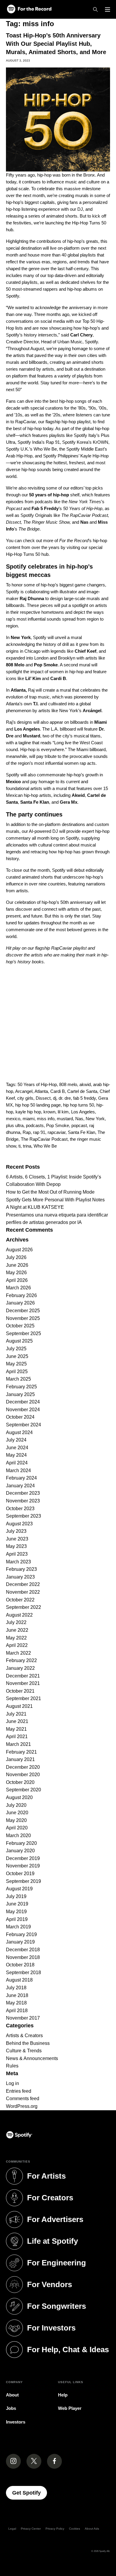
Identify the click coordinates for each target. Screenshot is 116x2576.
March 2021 (18, 1744)
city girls (25, 1098)
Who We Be (45, 1146)
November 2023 (23, 1501)
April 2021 (17, 1737)
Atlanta (41, 1091)
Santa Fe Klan (81, 1132)
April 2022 (17, 1645)
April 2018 (17, 2011)
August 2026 (19, 1250)
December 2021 (23, 1676)
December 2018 (23, 1950)
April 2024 (17, 1463)
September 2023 (23, 1516)
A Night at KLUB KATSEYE (35, 1207)
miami (29, 1119)
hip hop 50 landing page (38, 1105)
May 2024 (16, 1455)
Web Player (70, 2408)
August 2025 (19, 1341)
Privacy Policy (55, 2529)
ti (19, 1146)
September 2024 (23, 1425)
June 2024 (17, 1448)
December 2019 (23, 1858)
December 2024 (23, 1402)
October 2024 (20, 1417)
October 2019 (20, 1874)
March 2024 (18, 1470)
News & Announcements (32, 2058)
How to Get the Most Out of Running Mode (50, 1192)
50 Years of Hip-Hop (37, 1084)
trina (27, 1146)
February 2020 (21, 1843)
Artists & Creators (24, 2036)
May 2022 (16, 1638)
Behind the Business (28, 2043)
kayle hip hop (28, 1112)
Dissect (43, 1098)
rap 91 (39, 1132)
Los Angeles (83, 1112)
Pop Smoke (58, 1125)
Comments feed (23, 2099)
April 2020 (17, 1828)
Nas (79, 1119)
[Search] (95, 10)
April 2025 (17, 1372)
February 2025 (21, 1387)
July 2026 (16, 1257)
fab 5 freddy (84, 1098)
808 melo (68, 1084)
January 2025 (20, 1394)
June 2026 (17, 1265)
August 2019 (19, 1889)
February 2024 (21, 1478)
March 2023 (18, 1562)
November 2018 (23, 1957)
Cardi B (58, 1091)
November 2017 (23, 2018)
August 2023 (19, 1524)
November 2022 (23, 1592)
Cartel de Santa (82, 1091)
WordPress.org (22, 2106)
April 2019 (17, 1919)
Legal (12, 2529)
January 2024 (20, 1486)
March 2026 (18, 1288)
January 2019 (20, 1942)
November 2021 (23, 1683)
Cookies (75, 2529)
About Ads (92, 2529)
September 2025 (23, 1333)
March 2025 (18, 1379)
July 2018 (16, 1988)
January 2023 (20, 1577)
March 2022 (18, 1653)
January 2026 (20, 1303)
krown (49, 1112)
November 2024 (23, 1410)
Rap (27, 1132)
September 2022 (23, 1607)
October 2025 (20, 1326)
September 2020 (23, 1790)
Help (63, 2395)
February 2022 (21, 1660)
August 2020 (19, 1797)
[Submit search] (106, 1158)
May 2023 (16, 1546)
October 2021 (20, 1691)
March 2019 (18, 1927)
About (12, 2395)
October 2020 (20, 1782)
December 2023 (23, 1493)
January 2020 (20, 1851)
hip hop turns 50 (79, 1105)
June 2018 (17, 1995)
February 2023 (21, 1569)
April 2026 (17, 1280)
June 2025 (17, 1356)
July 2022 (16, 1622)
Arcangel (24, 1091)
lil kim (63, 1112)
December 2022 (23, 1584)
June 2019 (17, 1904)
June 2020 (17, 1813)
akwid (85, 1084)
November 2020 (23, 1775)
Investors (16, 2422)
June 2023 (17, 1539)
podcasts (35, 1125)
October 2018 (20, 1965)
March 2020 (18, 1835)
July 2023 (16, 1531)
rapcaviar (57, 1132)
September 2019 (23, 1881)
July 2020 (16, 1805)
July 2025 (16, 1349)
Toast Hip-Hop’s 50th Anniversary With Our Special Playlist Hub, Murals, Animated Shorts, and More (56, 44)
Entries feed (19, 2091)
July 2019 (16, 1896)
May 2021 (16, 1729)
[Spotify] (29, 9)
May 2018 (16, 2003)
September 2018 (23, 1972)
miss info (46, 1119)
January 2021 (20, 1759)
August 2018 (19, 1980)
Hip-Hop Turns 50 (23, 554)
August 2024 (19, 1432)
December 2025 (23, 1311)
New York (95, 1119)
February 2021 (21, 1752)
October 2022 (20, 1600)
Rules (12, 2066)
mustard (65, 1119)
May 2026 (16, 1273)
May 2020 (16, 1820)
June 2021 (17, 1721)
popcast (79, 1125)
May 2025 (16, 1364)
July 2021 (16, 1714)
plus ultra (15, 1125)
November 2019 (23, 1866)
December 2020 (23, 1767)
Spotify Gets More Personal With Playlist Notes (55, 1200)
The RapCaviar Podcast (44, 1139)
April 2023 (17, 1554)
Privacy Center (31, 2529)
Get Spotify (30, 2493)
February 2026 (21, 1295)
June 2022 (17, 1630)
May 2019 (16, 1912)
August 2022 (19, 1615)
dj (55, 1098)
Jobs (11, 2408)
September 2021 (23, 1698)
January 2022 (20, 1668)
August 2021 (19, 1706)
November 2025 (23, 1318)
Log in (12, 2083)
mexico (13, 1119)
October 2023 (20, 1509)
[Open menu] (108, 10)
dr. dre (65, 1098)
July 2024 (16, 1440)
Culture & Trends (24, 2051)
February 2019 (21, 1934)
